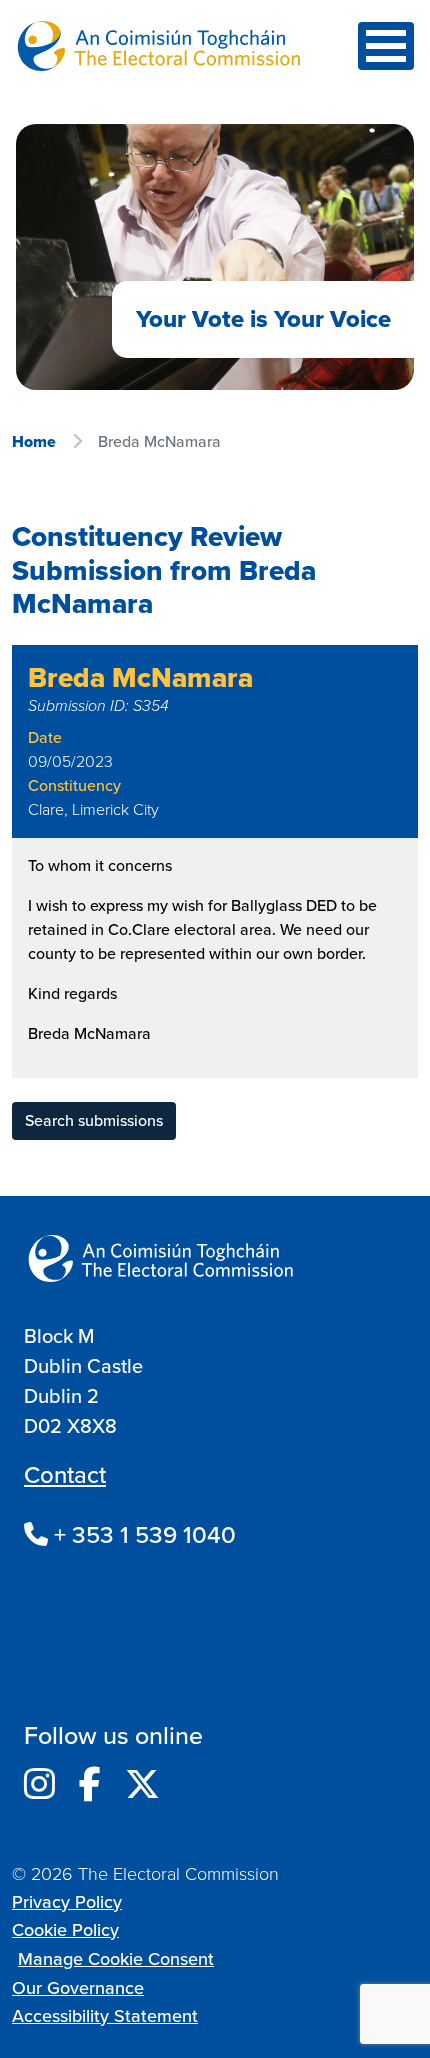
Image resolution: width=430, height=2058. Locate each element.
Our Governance (78, 1988)
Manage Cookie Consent (116, 1959)
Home (34, 441)
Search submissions (94, 1120)
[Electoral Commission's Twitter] (142, 1785)
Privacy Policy (67, 1902)
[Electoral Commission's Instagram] (39, 1785)
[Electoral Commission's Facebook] (90, 1785)
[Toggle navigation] (386, 46)
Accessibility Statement (105, 2016)
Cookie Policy (65, 1930)
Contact (65, 1475)
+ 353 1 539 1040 (142, 1535)
